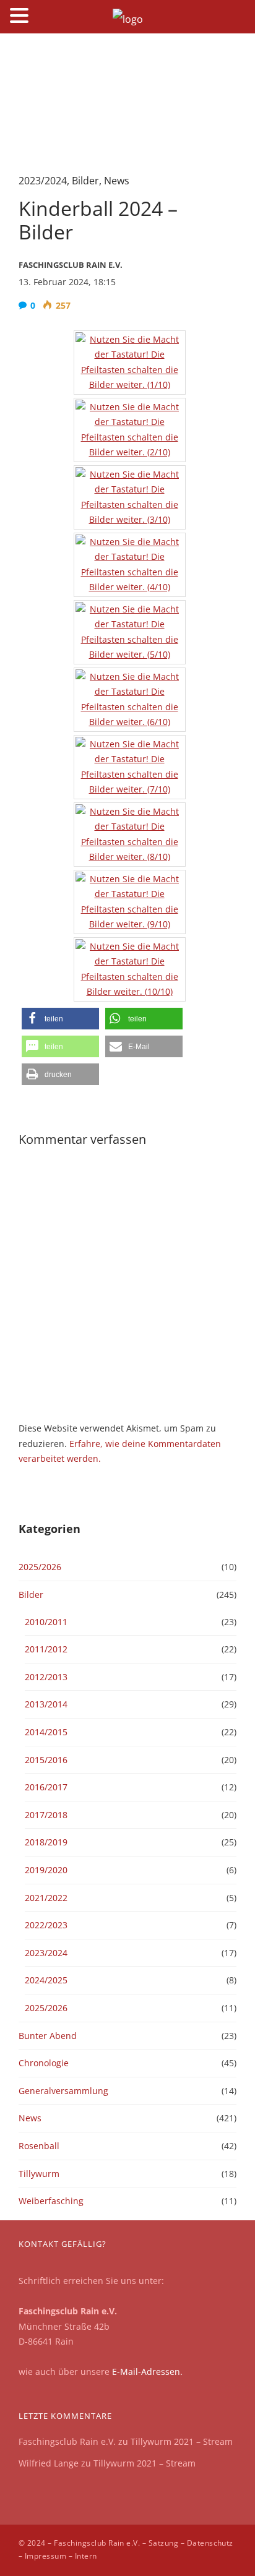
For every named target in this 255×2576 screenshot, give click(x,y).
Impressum (45, 2556)
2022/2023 (46, 1925)
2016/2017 (46, 1787)
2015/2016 (46, 1760)
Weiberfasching (51, 2201)
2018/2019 (46, 1842)
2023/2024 (43, 181)
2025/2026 (40, 1567)
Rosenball (39, 2146)
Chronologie (44, 2063)
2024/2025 (46, 1980)
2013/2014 (46, 1704)
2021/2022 (46, 1898)
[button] (60, 1019)
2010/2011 (46, 1622)
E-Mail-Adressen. (147, 2372)
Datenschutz (210, 2543)
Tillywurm (39, 2174)
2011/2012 (46, 1649)
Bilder (85, 181)
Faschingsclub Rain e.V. (67, 2441)
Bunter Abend (48, 2036)
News (117, 181)
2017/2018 (46, 1815)
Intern (86, 2556)
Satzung (163, 2543)
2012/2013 (46, 1677)
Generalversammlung (63, 2091)
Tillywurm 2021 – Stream (182, 2441)
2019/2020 (46, 1870)
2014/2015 (46, 1732)
